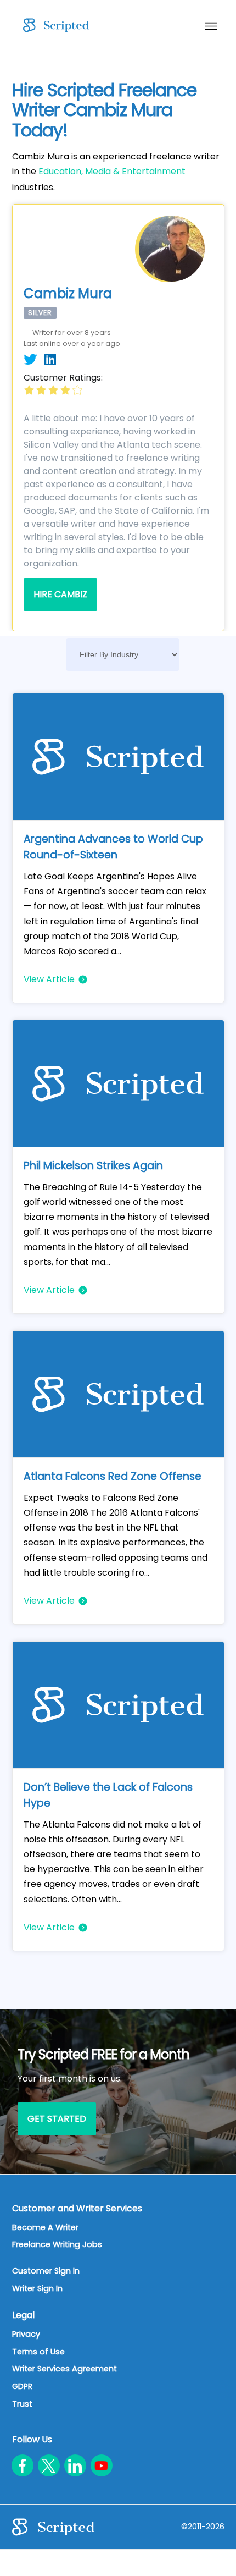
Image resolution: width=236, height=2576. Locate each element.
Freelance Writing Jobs (57, 2244)
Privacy (26, 2334)
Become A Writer (45, 2227)
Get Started (57, 2119)
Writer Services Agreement (64, 2369)
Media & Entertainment (135, 171)
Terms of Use (38, 2352)
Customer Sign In (46, 2271)
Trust (22, 2404)
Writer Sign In (37, 2288)
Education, (61, 171)
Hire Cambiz (60, 594)
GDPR (22, 2386)
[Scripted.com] (53, 25)
